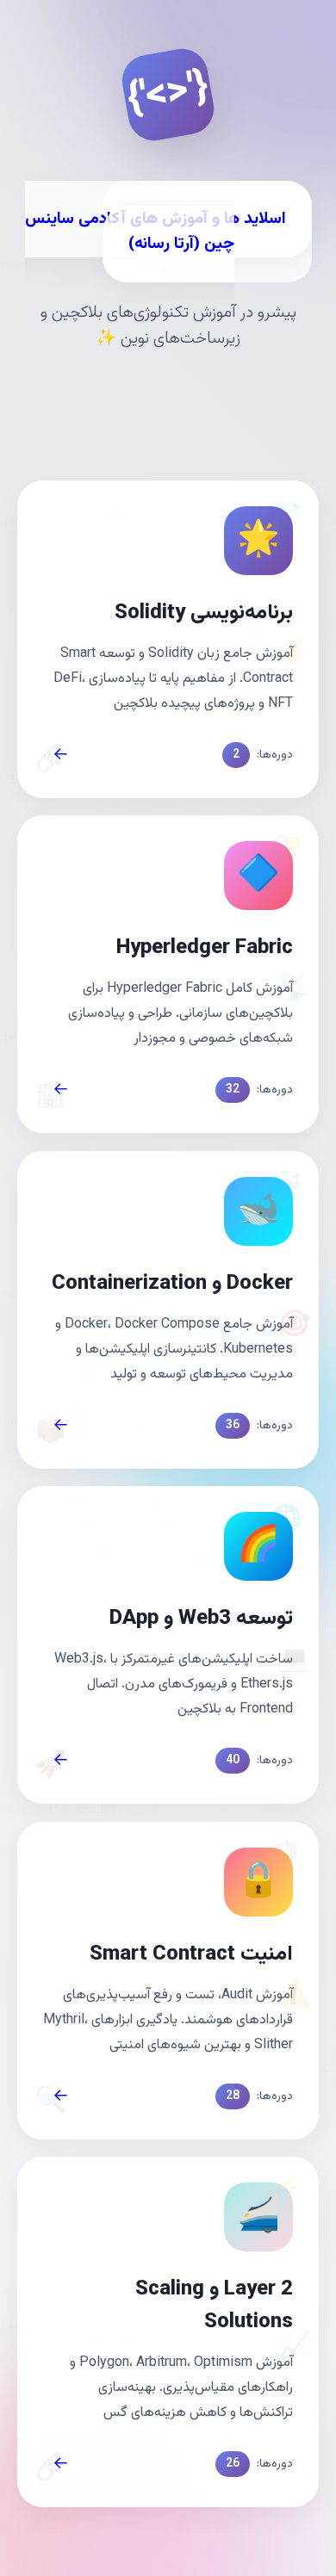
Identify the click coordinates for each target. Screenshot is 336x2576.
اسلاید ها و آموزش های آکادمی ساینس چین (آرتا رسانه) (156, 232)
